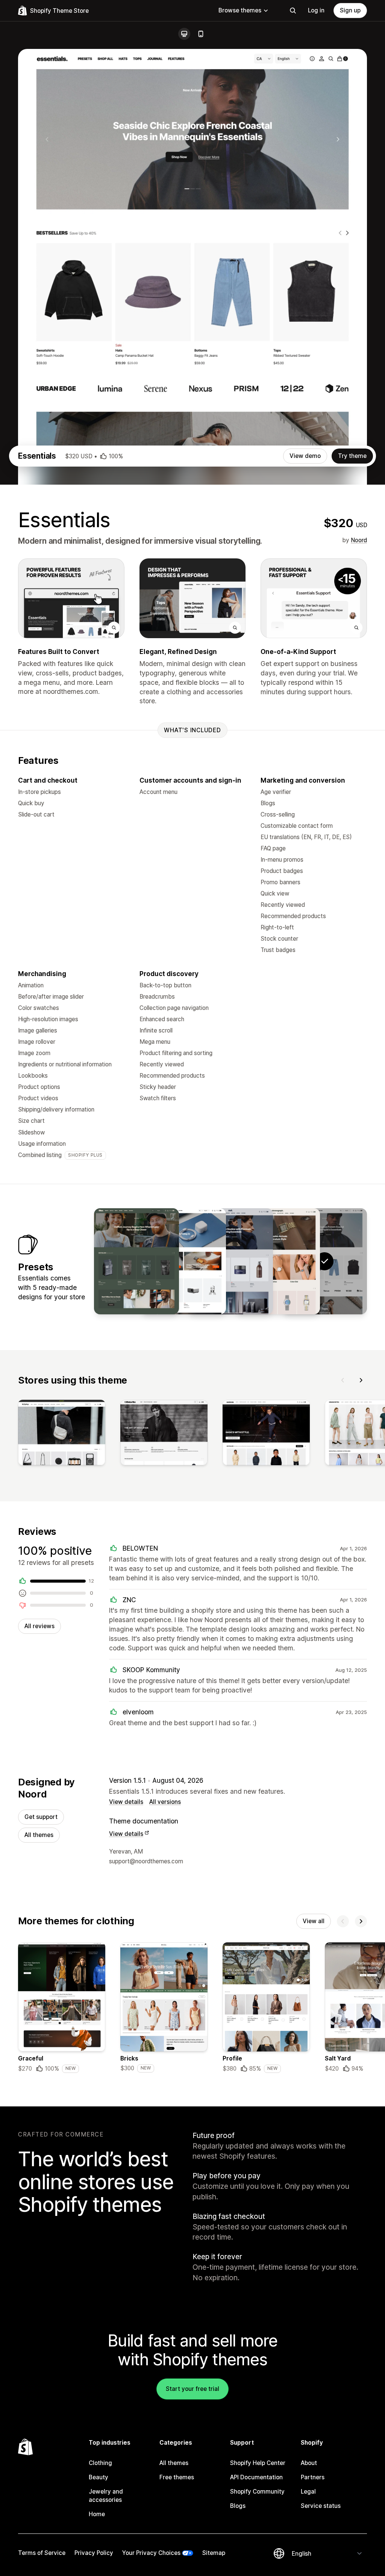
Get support (41, 1817)
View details (126, 1802)
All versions (165, 1802)
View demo (305, 456)
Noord (359, 540)
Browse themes (240, 10)
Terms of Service (42, 2553)
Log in (316, 10)
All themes (39, 1835)
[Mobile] (201, 34)
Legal (308, 2492)
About (309, 2463)
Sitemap (214, 2553)
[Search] (293, 11)
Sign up (350, 10)
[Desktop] (184, 34)
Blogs (238, 2506)
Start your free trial (192, 2389)
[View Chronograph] (277, 1261)
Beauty (99, 2477)
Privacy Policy (94, 2553)
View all (314, 1921)
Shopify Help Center (258, 2463)
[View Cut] (230, 1261)
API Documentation (256, 2477)
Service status (321, 2506)
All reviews (39, 1626)
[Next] (361, 1380)
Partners (313, 2477)
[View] (62, 1434)
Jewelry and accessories (106, 2496)
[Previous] (343, 1380)
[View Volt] (183, 1261)
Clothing (100, 2463)
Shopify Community (257, 2492)
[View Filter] (136, 1261)
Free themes (177, 2477)
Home (97, 2514)
